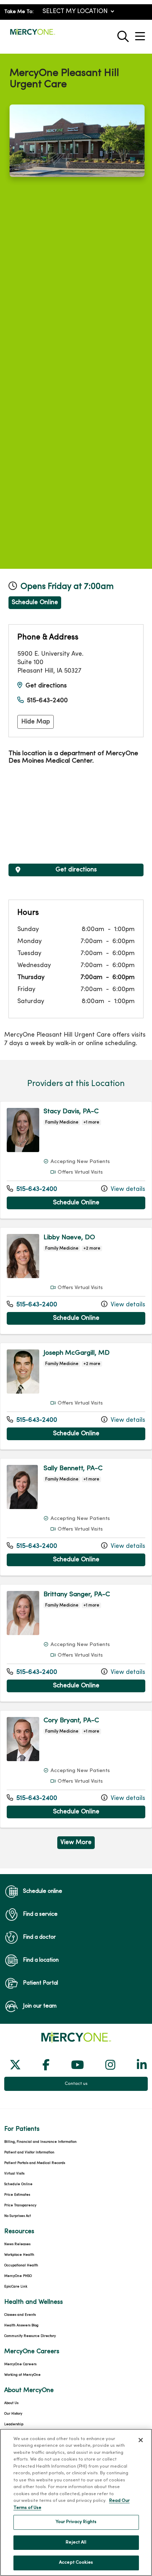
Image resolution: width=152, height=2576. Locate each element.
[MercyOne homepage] (33, 35)
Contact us (76, 2084)
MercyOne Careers (20, 2364)
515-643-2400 (47, 701)
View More (78, 1844)
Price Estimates (17, 2195)
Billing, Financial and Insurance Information (40, 2142)
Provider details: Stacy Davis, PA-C (76, 1160)
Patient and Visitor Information (29, 2152)
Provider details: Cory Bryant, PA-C (76, 1769)
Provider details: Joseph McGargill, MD (76, 1396)
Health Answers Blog (21, 2325)
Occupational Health (21, 2265)
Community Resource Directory (30, 2336)
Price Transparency (20, 2205)
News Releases (17, 2244)
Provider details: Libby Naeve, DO (76, 1281)
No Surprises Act (17, 2216)
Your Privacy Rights (76, 2522)
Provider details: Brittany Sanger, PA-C (76, 1643)
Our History (13, 2414)
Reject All (76, 2542)
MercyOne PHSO (18, 2276)
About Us (11, 2403)
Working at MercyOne (22, 2375)
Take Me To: (19, 12)
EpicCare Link (16, 2287)
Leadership (14, 2424)
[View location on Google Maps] (76, 816)
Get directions (46, 686)
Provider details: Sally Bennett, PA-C (76, 1517)
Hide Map (36, 722)
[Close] (141, 2440)
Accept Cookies (76, 2563)
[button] (141, 34)
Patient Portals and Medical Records (35, 2163)
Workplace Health (19, 2255)
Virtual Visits (14, 2174)
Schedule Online (35, 603)
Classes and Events (20, 2315)
